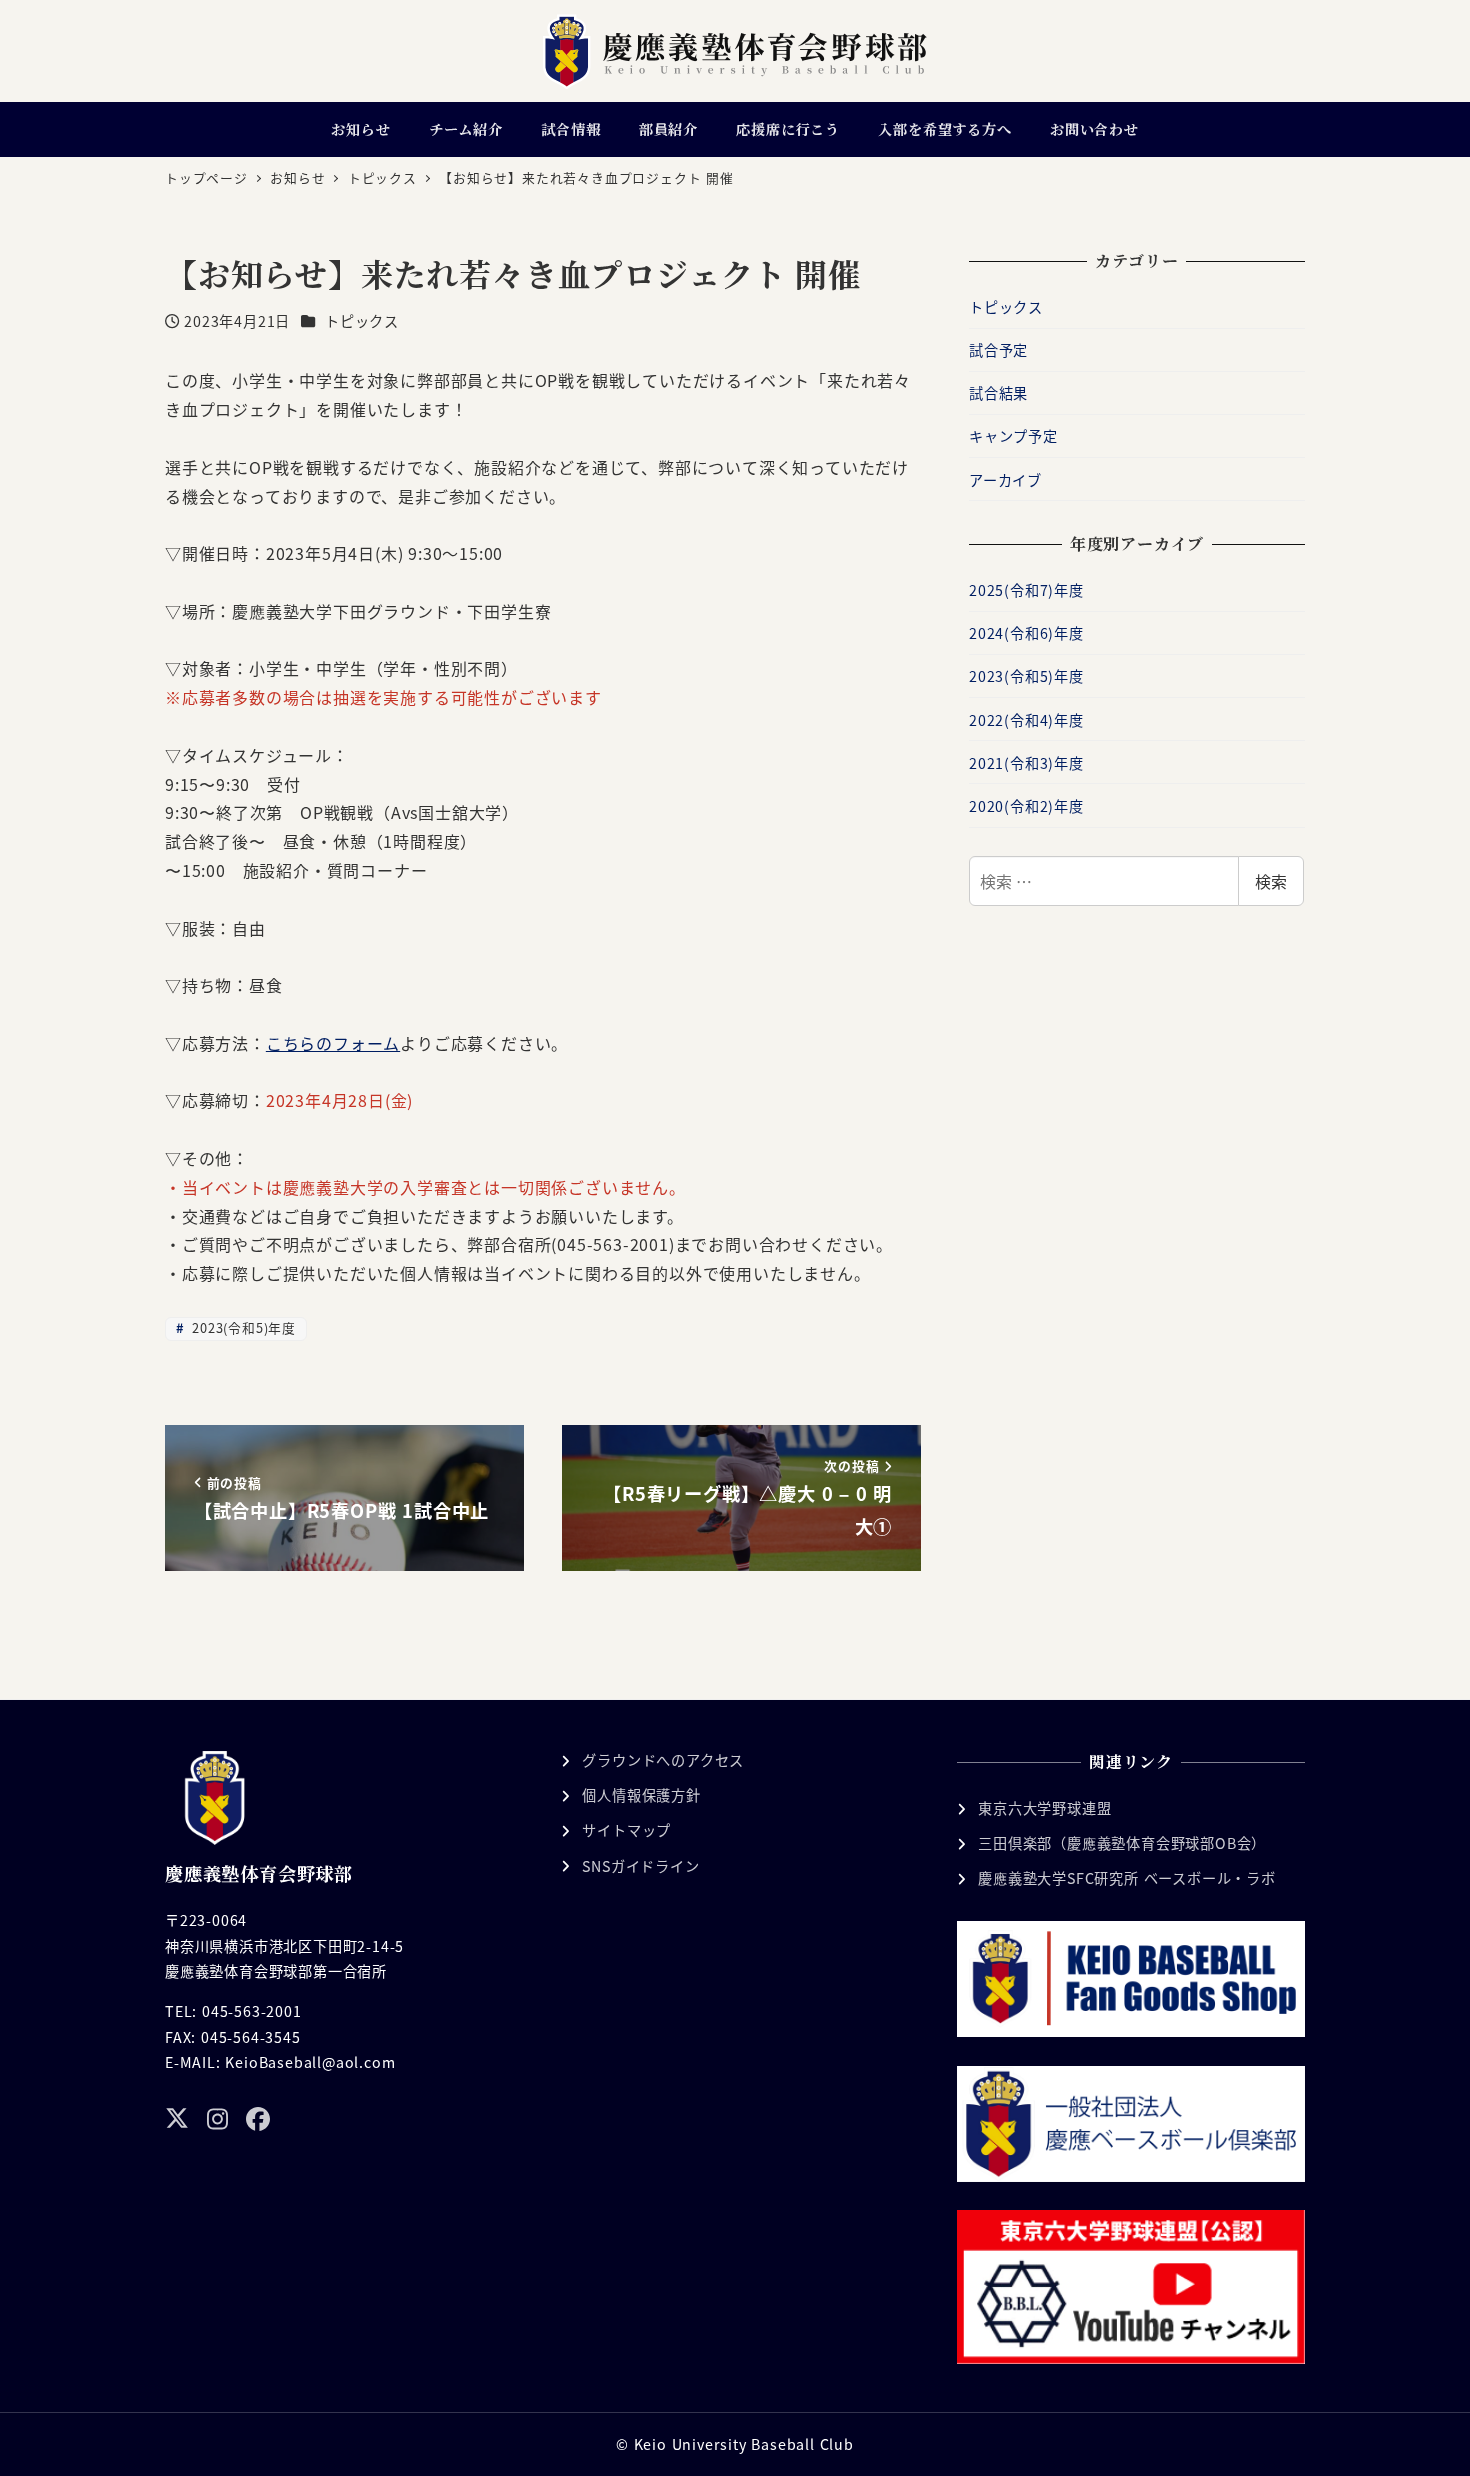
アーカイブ (1005, 480)
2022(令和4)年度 (1026, 720)
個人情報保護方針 (641, 1795)
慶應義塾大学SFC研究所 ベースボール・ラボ (1127, 1878)
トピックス (362, 321)
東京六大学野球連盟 (1044, 1808)
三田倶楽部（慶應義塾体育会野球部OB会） (1122, 1843)
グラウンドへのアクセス (663, 1760)
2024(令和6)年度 (1026, 633)
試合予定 (998, 350)
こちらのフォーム (333, 1043)
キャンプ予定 (1013, 436)
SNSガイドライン (640, 1866)
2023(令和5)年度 (241, 1327)
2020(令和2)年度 (1026, 806)
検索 (1271, 881)
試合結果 (998, 393)
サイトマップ (626, 1830)
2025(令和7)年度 (1026, 590)
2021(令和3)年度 (1026, 763)
